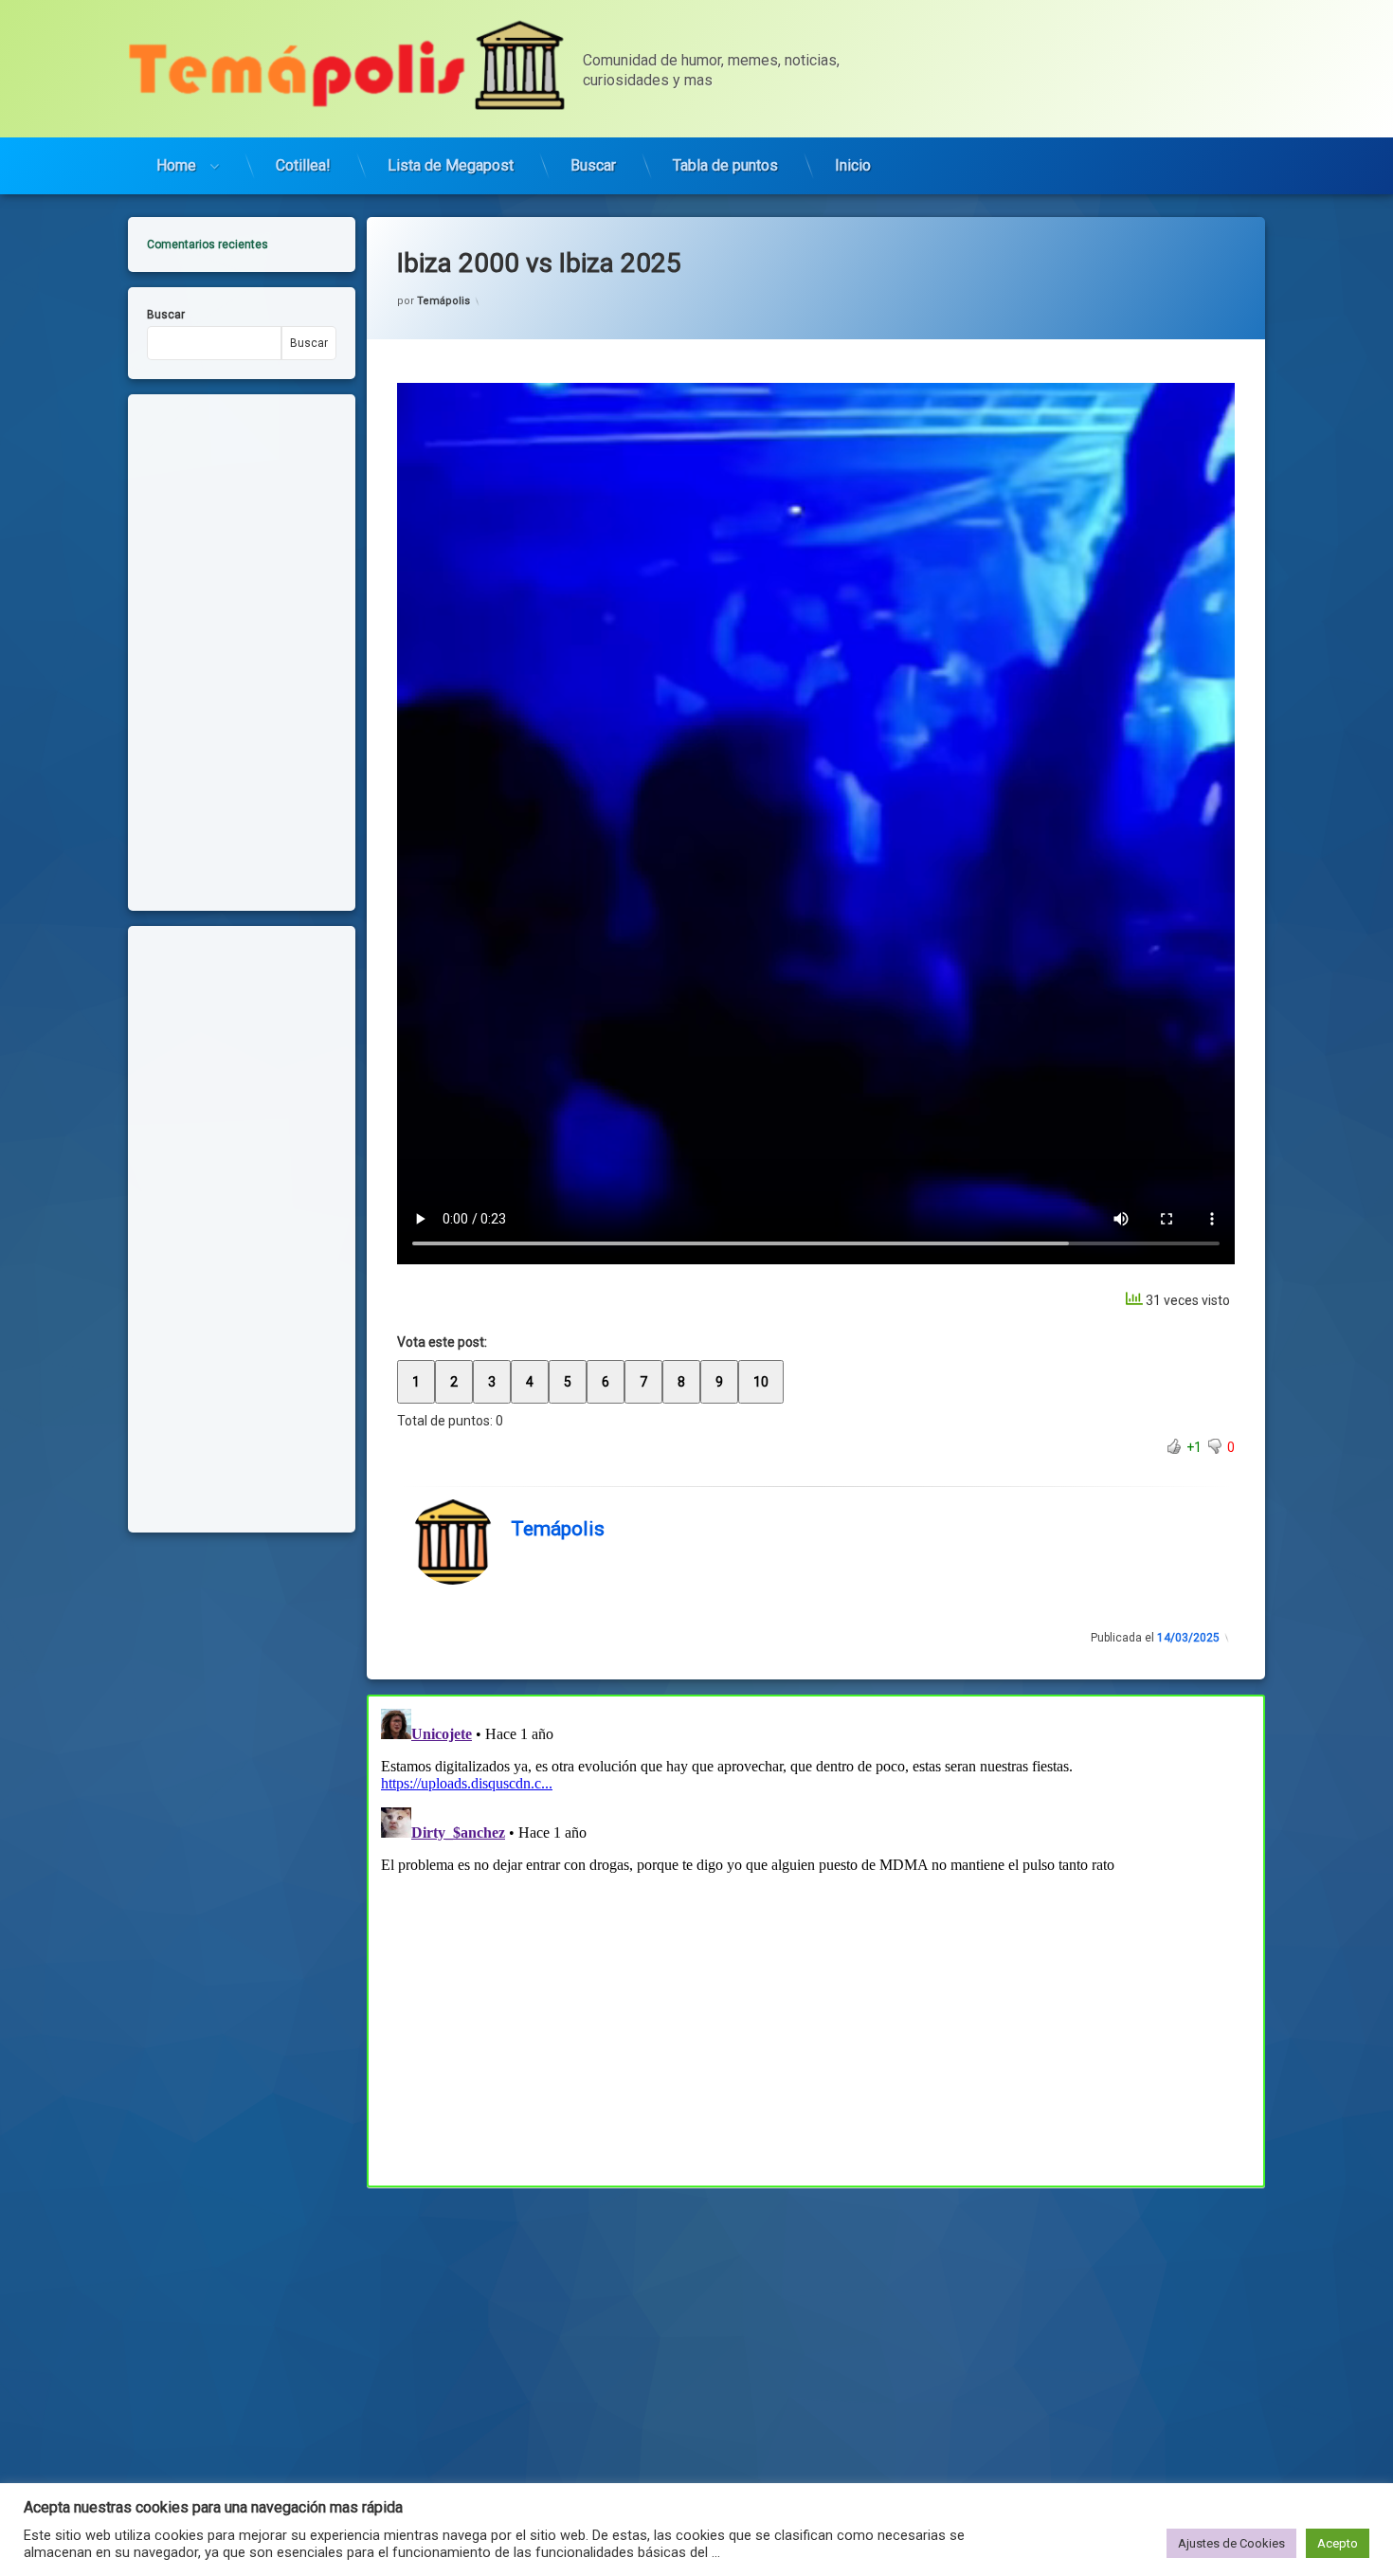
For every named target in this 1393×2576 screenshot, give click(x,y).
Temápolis (443, 301)
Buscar (593, 165)
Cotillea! (303, 165)
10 (761, 1382)
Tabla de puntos (725, 165)
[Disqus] (816, 1938)
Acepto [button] (1338, 2543)
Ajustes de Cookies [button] (1231, 2543)
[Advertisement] (816, 2328)
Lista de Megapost (451, 165)
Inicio (853, 165)
